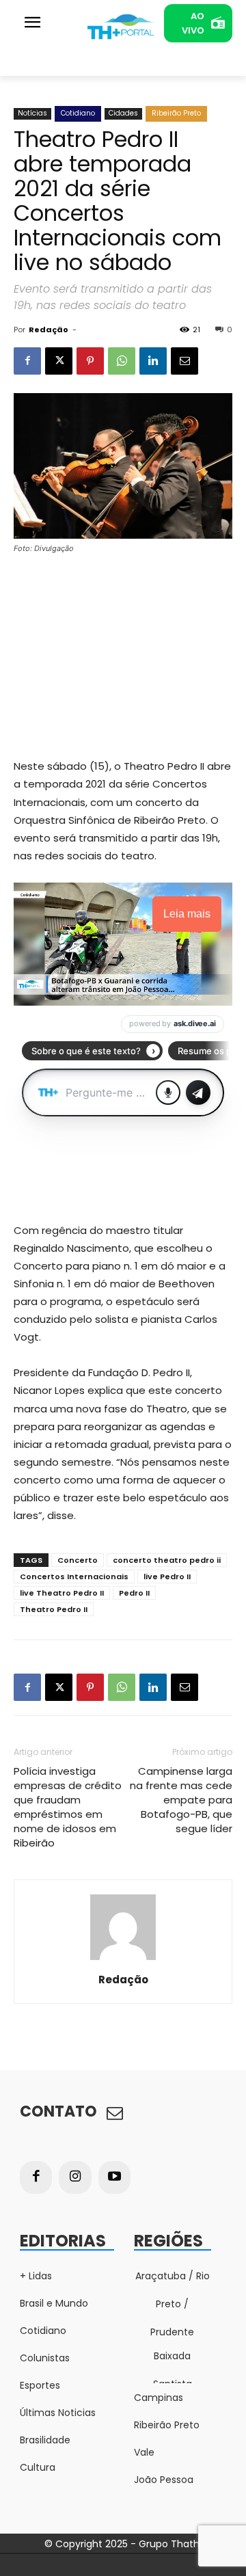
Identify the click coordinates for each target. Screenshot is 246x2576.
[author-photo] (123, 1960)
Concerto (78, 1560)
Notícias (32, 113)
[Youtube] (115, 2177)
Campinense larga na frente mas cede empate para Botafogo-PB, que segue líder (181, 1800)
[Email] (184, 361)
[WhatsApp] (122, 361)
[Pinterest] (90, 361)
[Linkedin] (153, 361)
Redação (49, 330)
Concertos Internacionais (74, 1577)
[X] (59, 361)
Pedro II (134, 1593)
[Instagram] (75, 2177)
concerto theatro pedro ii (167, 1560)
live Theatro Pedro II (62, 1593)
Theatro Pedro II (54, 1609)
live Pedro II (167, 1577)
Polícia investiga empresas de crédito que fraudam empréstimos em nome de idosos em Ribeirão (68, 1807)
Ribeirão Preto (176, 113)
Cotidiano (78, 113)
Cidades (123, 113)
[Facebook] (27, 361)
